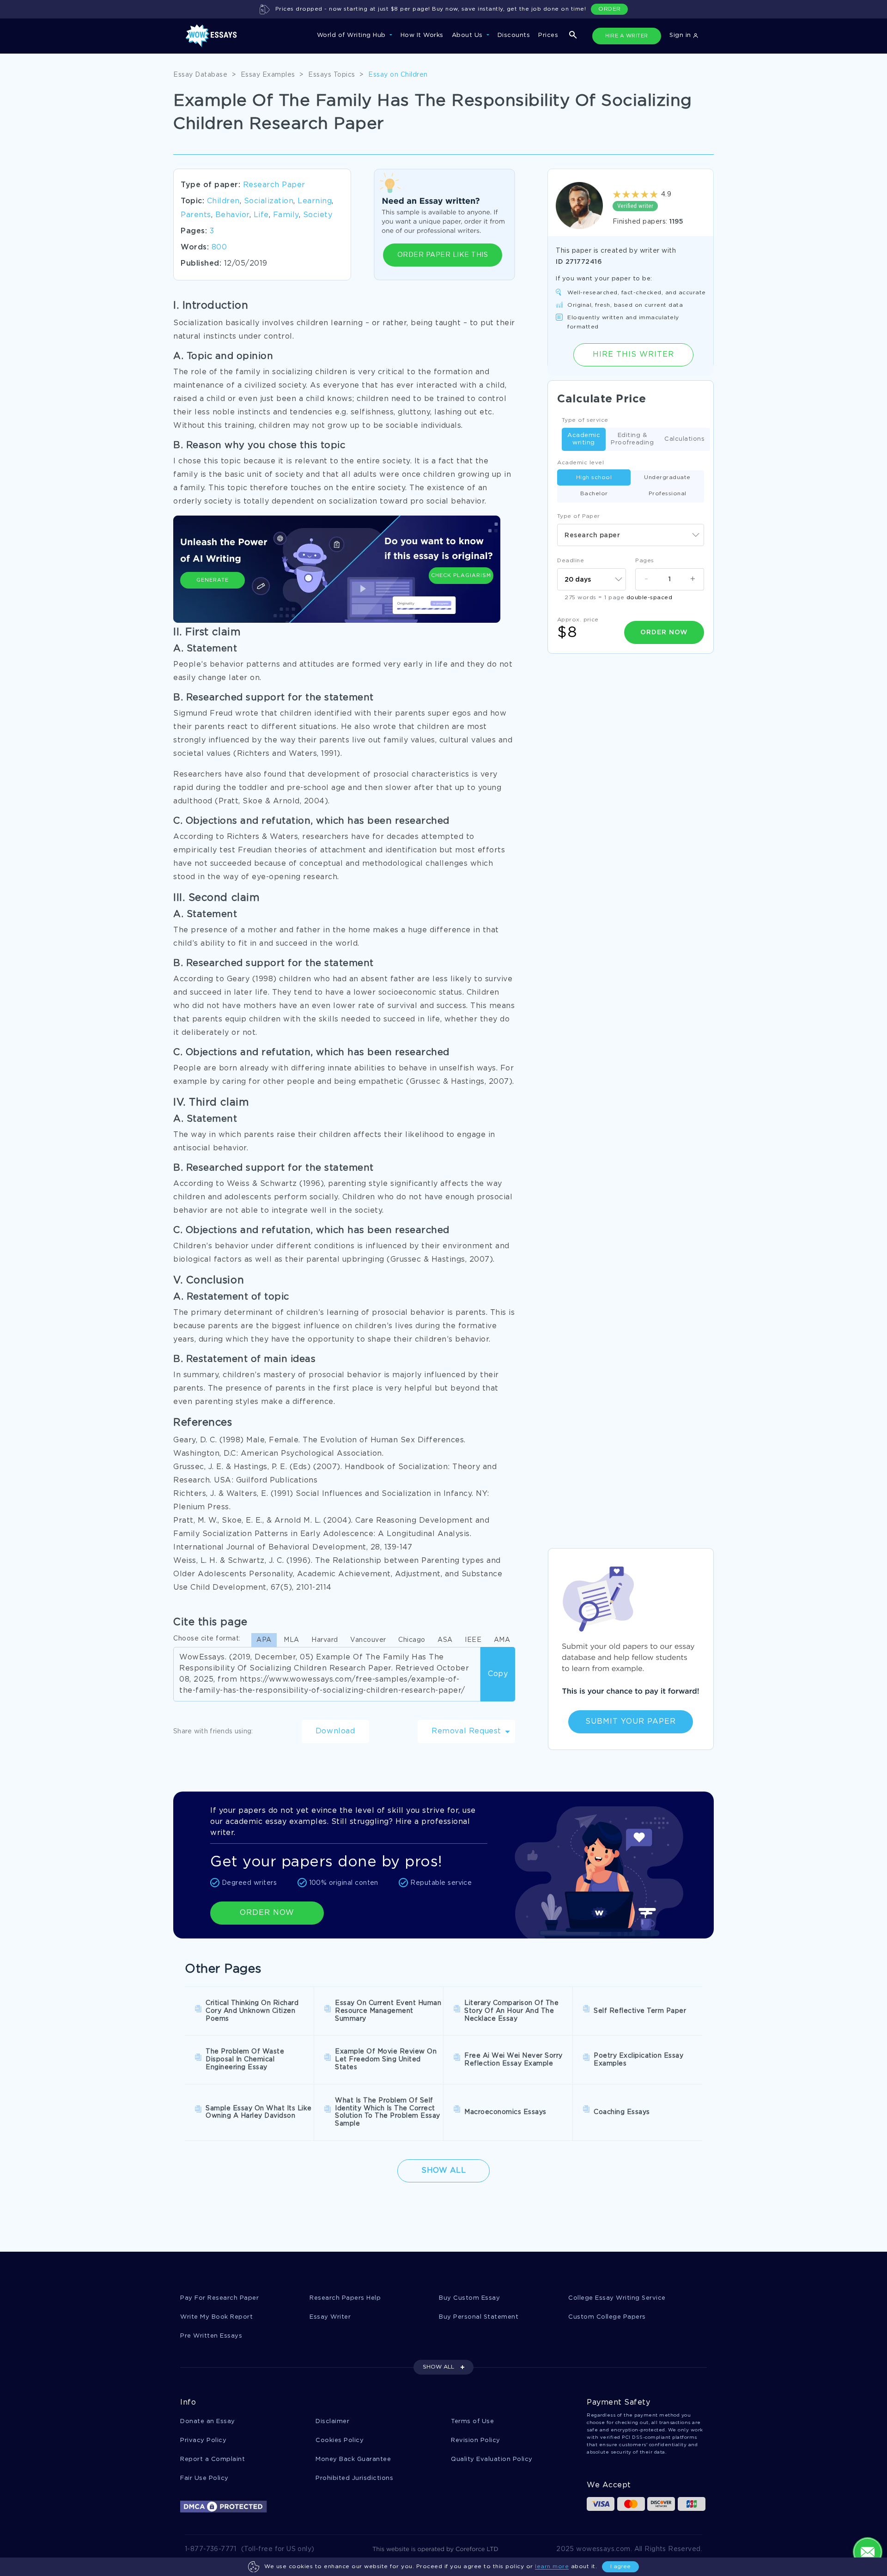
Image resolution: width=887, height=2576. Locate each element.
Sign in (681, 35)
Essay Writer (330, 2317)
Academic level (580, 463)
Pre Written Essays (211, 2336)
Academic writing (584, 439)
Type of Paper (579, 516)
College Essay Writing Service (617, 2298)
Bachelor (594, 494)
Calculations (684, 439)
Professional (668, 494)
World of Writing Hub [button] (352, 35)
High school (594, 477)
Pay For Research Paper (219, 2298)
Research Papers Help (345, 2298)
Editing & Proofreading (632, 439)
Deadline (571, 561)
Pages (645, 561)
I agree (620, 2567)
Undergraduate (667, 477)
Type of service (585, 420)
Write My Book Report (216, 2317)
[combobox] (631, 535)
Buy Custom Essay (469, 2298)
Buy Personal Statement (479, 2317)
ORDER (610, 9)
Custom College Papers (607, 2317)
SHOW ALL (438, 2367)
